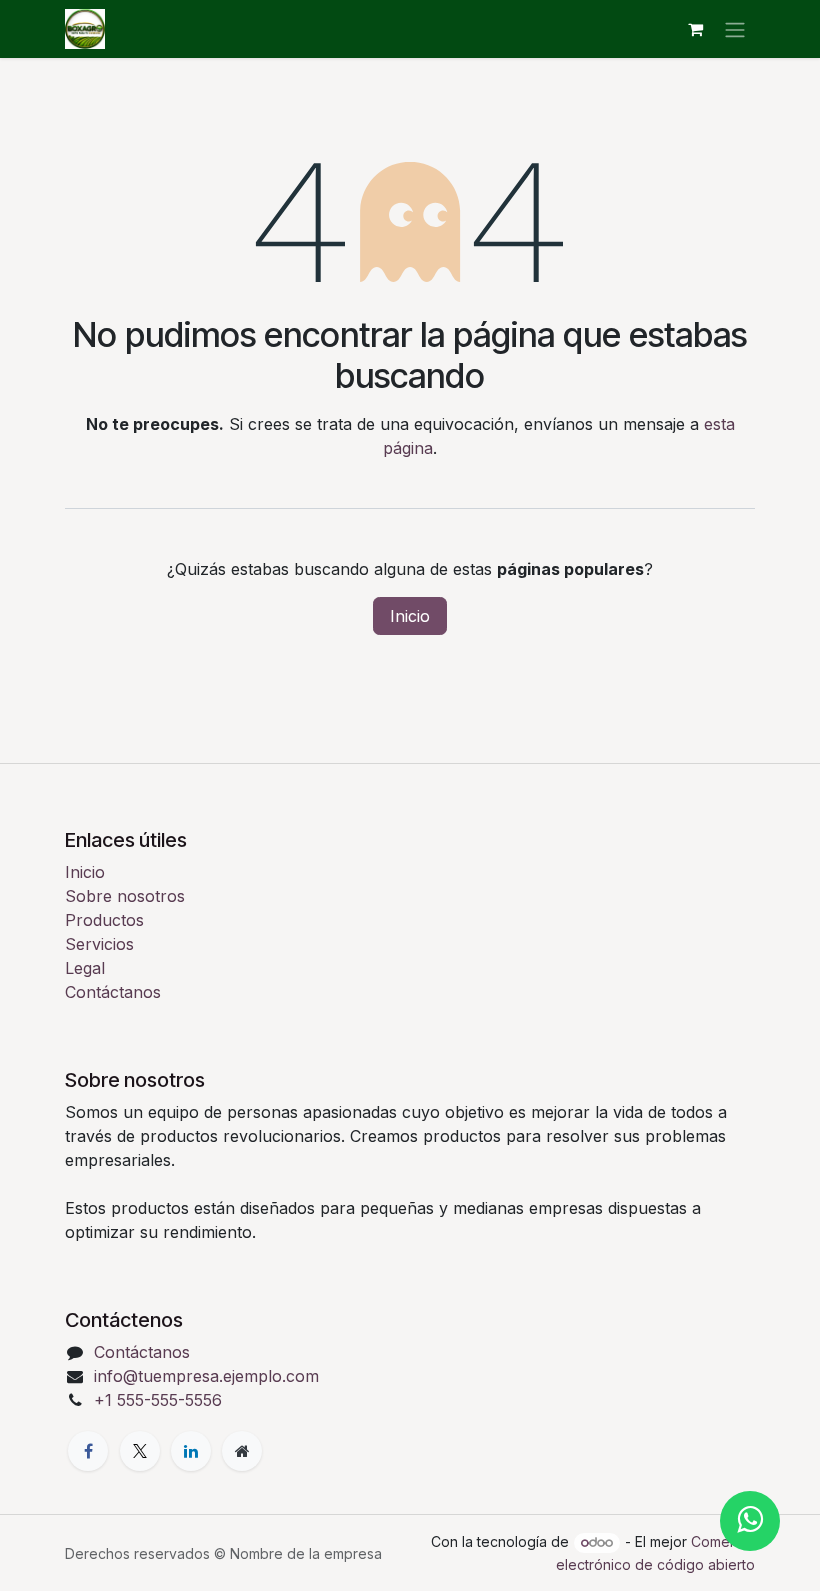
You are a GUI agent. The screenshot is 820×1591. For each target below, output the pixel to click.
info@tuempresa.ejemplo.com (206, 1376)
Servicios (99, 944)
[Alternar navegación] (735, 29)
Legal (85, 968)
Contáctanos (113, 992)
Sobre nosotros (125, 896)
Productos (104, 920)
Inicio (410, 616)
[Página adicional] (242, 1451)
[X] (140, 1451)
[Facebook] (88, 1451)
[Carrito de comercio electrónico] (695, 29)
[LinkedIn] (191, 1451)
